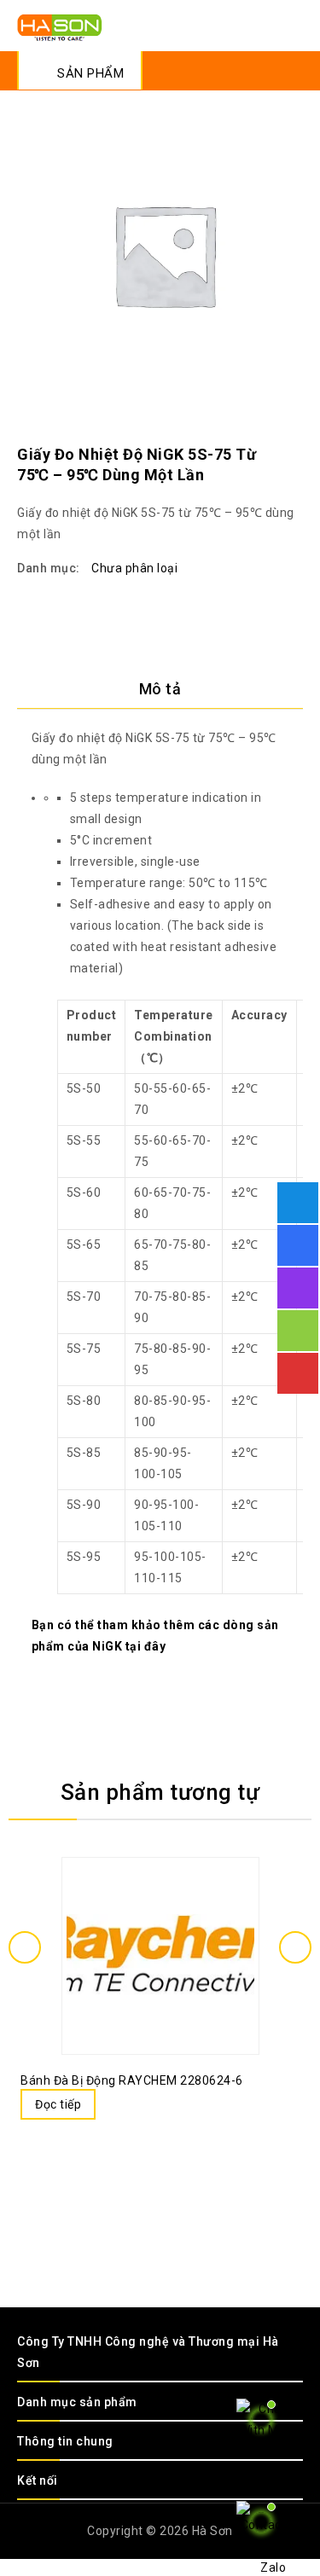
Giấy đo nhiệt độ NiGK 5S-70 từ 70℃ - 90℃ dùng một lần (292, 438)
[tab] (160, 689)
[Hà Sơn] (60, 26)
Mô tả (160, 689)
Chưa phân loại (134, 568)
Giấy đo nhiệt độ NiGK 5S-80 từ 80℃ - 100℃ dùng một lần (270, 438)
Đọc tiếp (58, 2104)
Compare (143, 1915)
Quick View (177, 1915)
